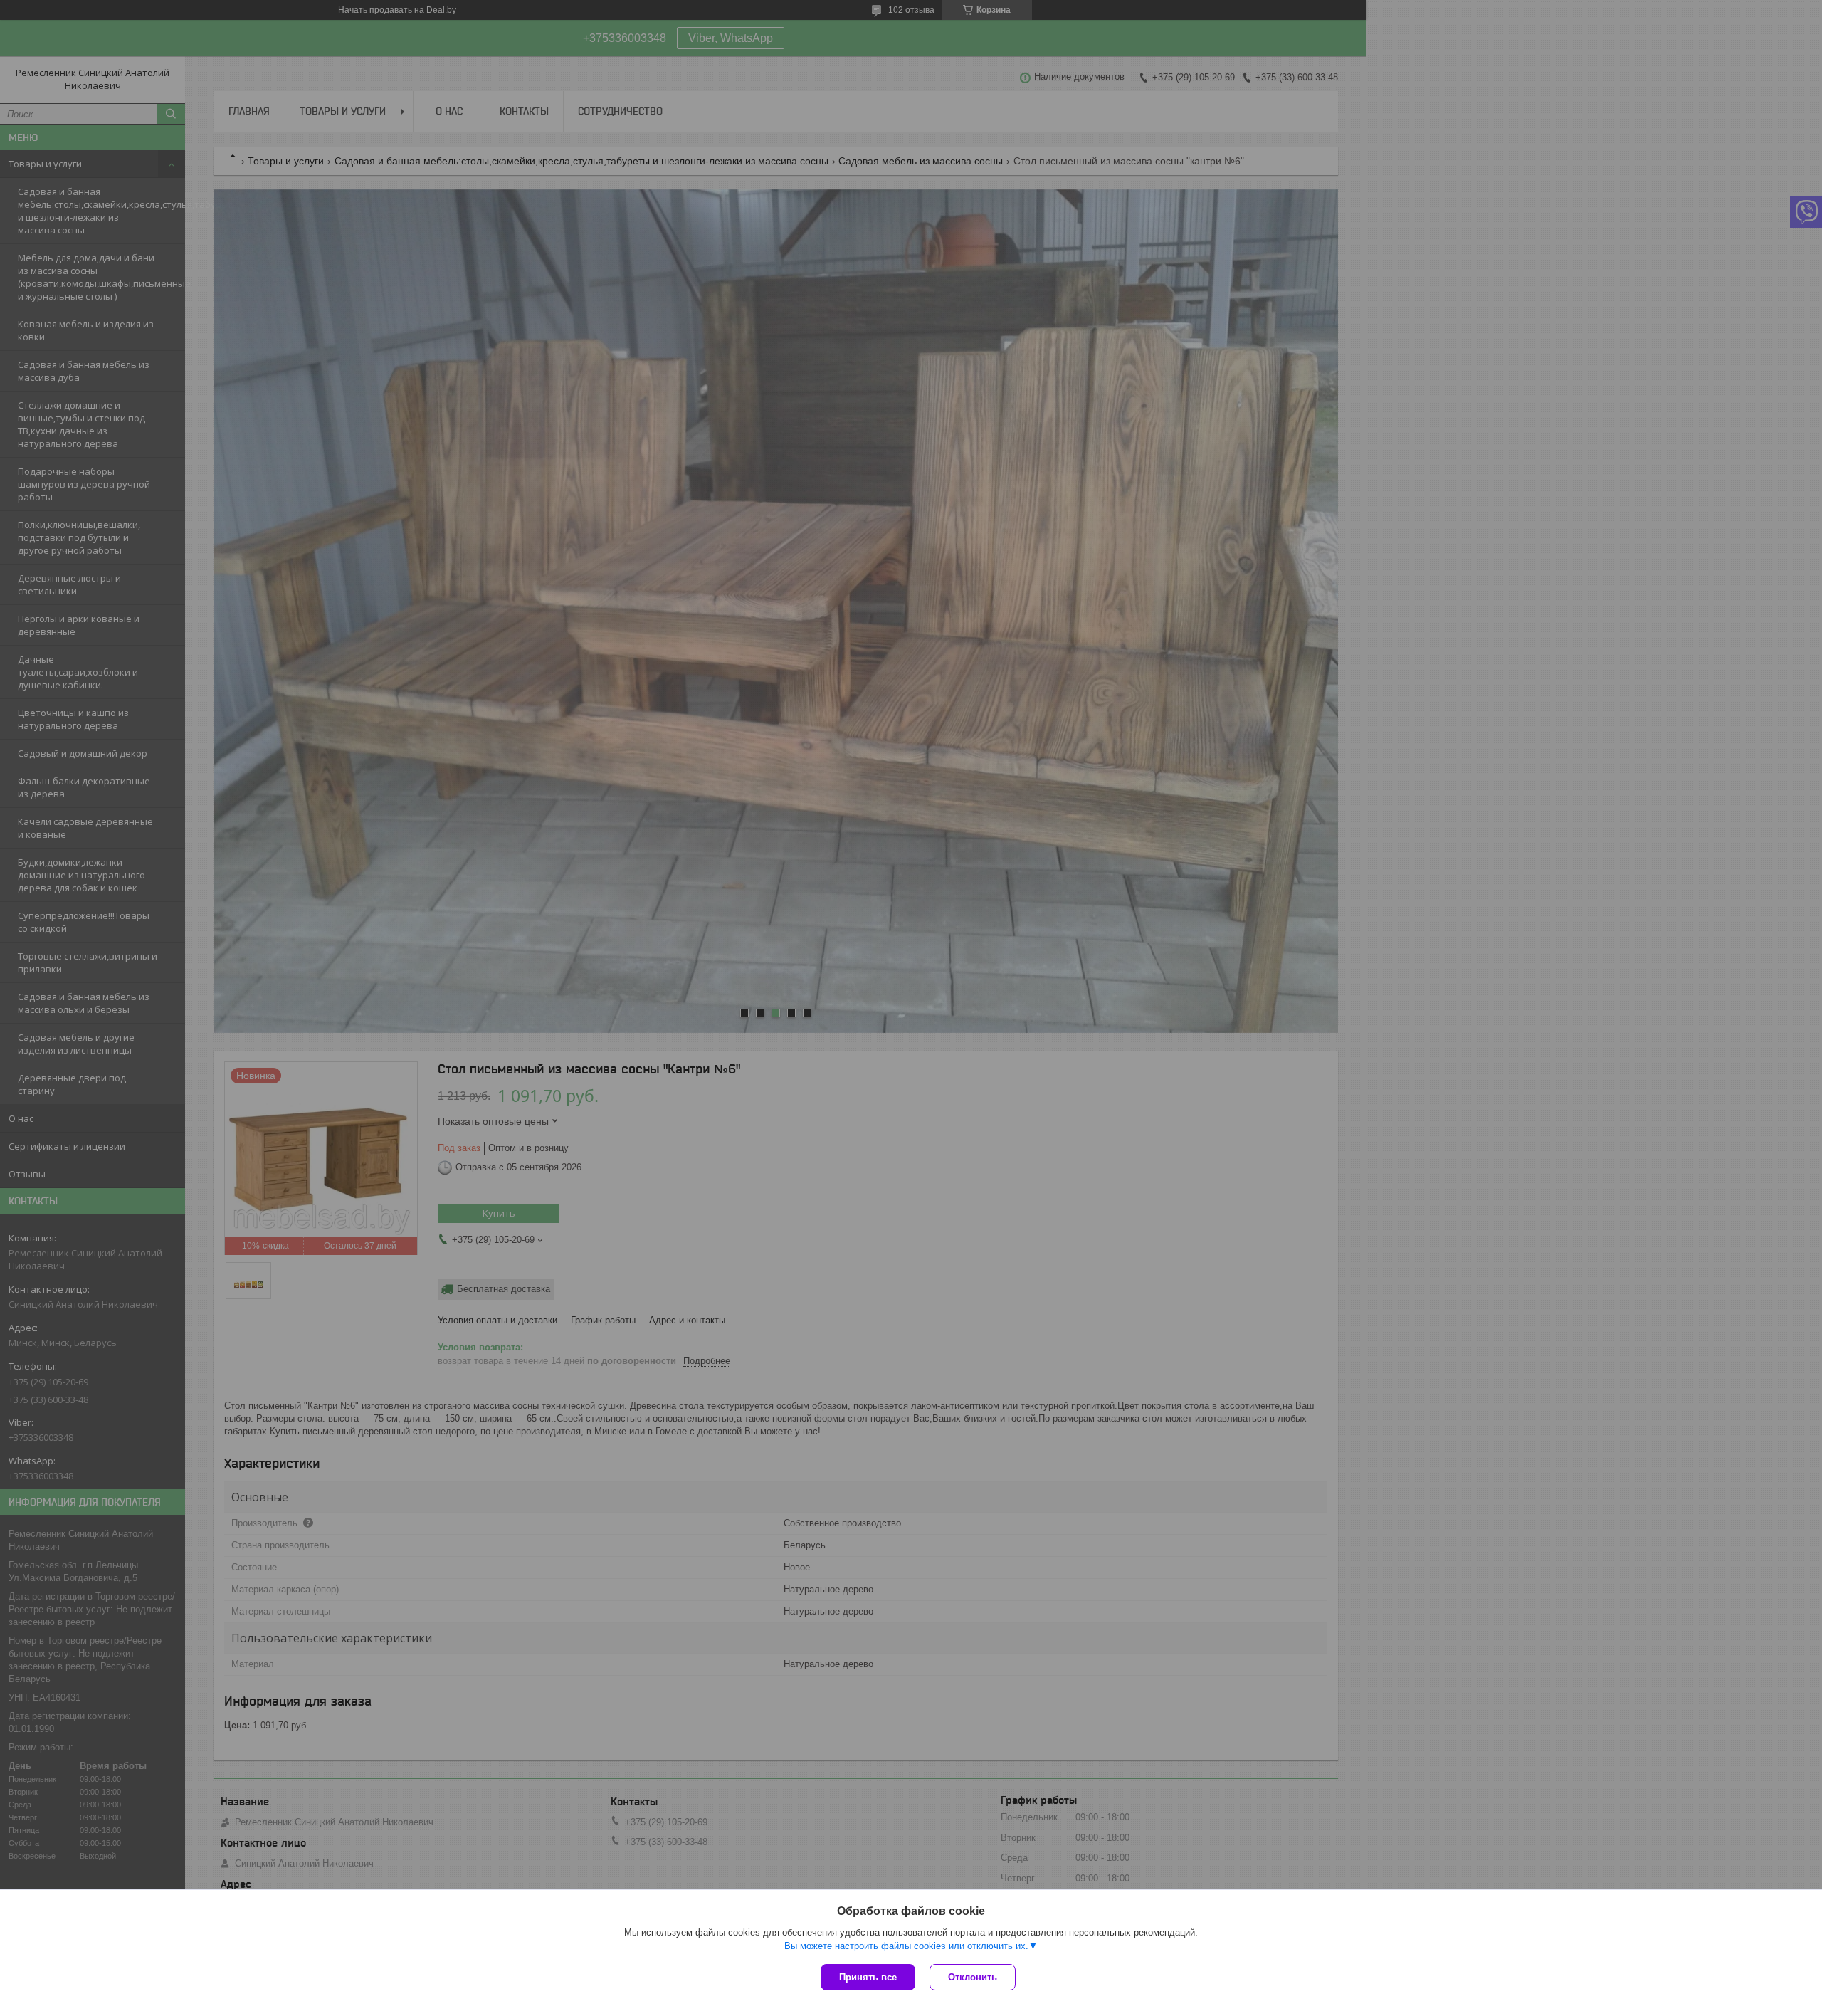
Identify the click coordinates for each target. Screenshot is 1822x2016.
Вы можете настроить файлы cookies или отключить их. (906, 1946)
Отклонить (973, 1977)
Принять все (868, 1977)
